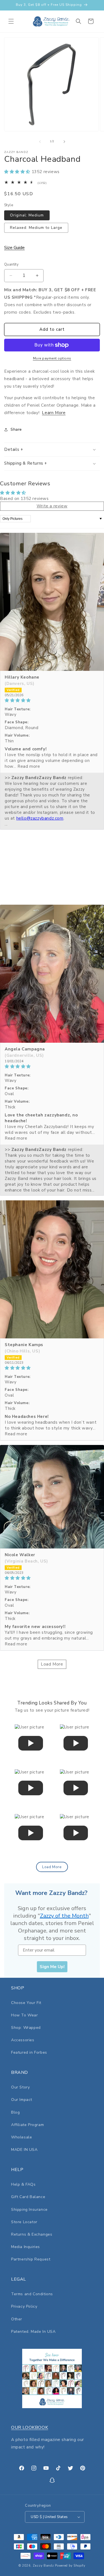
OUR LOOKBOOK (30, 2427)
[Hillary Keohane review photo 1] (52, 602)
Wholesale (21, 2137)
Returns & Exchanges (32, 2234)
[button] (11, 21)
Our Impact (22, 2100)
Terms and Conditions (32, 2294)
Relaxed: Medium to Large (36, 228)
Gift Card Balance (28, 2197)
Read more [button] (29, 766)
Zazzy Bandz (43, 2566)
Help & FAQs (23, 2184)
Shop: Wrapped (26, 2028)
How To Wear (25, 2015)
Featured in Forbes (29, 2052)
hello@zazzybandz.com (40, 818)
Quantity (11, 264)
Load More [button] (52, 1664)
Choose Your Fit (26, 2003)
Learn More (54, 413)
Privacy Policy (24, 2306)
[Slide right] (64, 142)
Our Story (20, 2087)
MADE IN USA (24, 2150)
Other (17, 2319)
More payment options (52, 358)
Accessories (23, 2040)
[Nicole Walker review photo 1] (52, 1497)
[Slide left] (40, 142)
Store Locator (24, 2222)
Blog (15, 2112)
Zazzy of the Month (64, 1916)
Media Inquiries (26, 2247)
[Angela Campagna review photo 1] (52, 974)
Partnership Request (31, 2259)
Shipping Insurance (29, 2210)
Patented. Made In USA (33, 2332)
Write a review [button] (52, 506)
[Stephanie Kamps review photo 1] (52, 1269)
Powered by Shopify (70, 2566)
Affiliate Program (27, 2125)
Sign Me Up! (52, 1967)
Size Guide (14, 248)
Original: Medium (27, 215)
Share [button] (16, 429)
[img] (52, 700)
